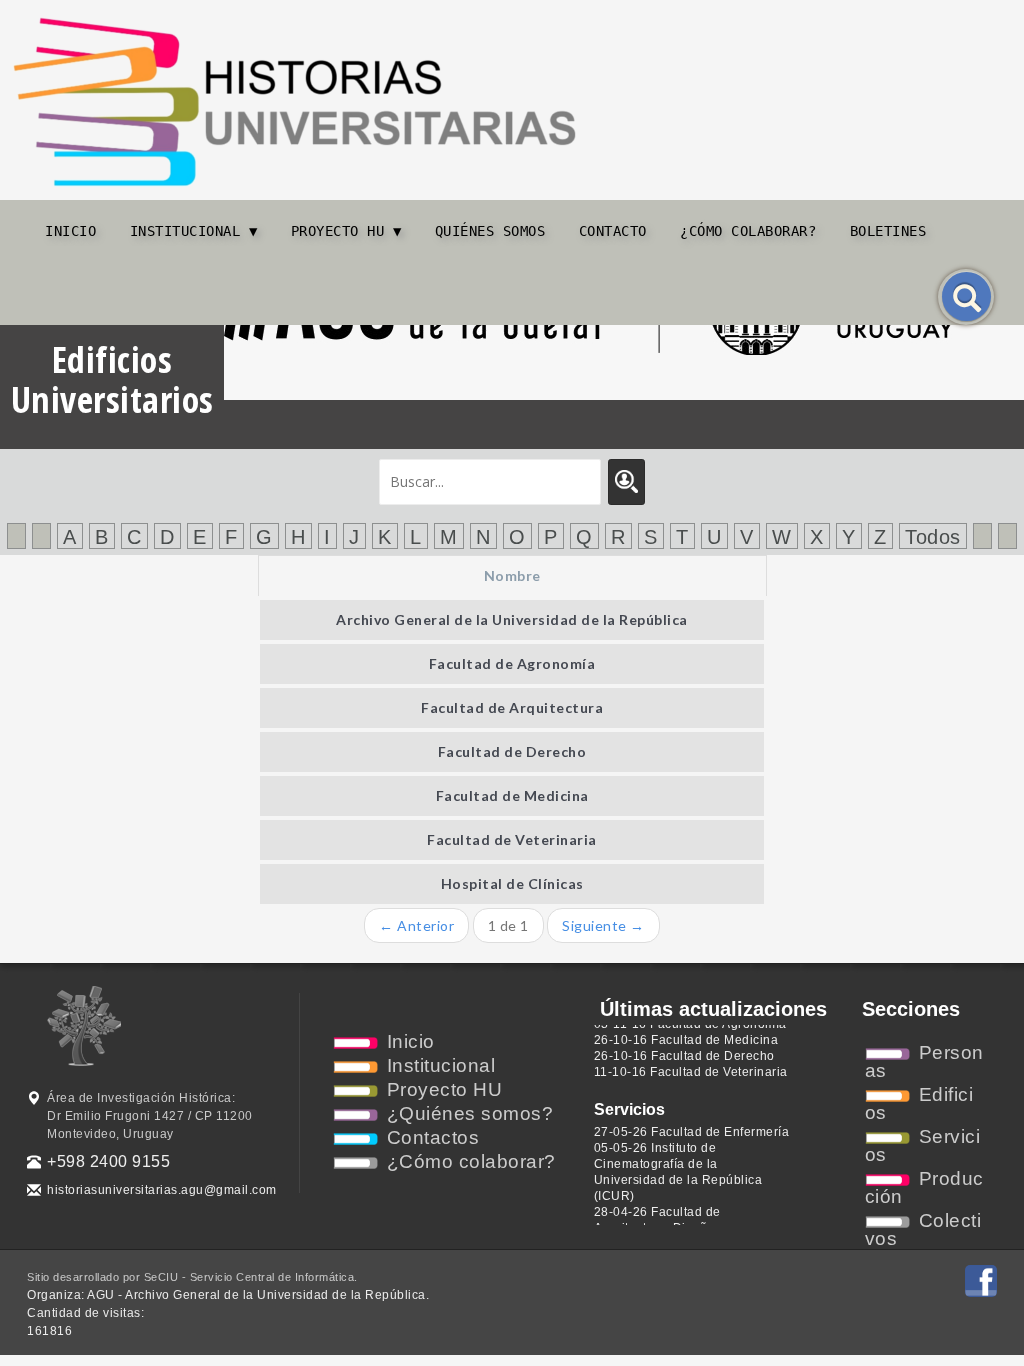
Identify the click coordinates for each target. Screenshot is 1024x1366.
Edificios (919, 1103)
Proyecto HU (445, 1089)
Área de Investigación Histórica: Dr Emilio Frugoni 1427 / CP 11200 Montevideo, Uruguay (150, 1116)
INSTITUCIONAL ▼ (194, 231)
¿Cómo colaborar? (748, 231)
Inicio (70, 231)
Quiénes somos (490, 231)
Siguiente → (603, 925)
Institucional (441, 1065)
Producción (924, 1187)
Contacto (613, 231)
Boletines (888, 231)
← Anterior (416, 925)
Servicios (923, 1145)
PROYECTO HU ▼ (346, 231)
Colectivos (923, 1229)
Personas (924, 1061)
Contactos (433, 1137)
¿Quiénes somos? (470, 1113)
